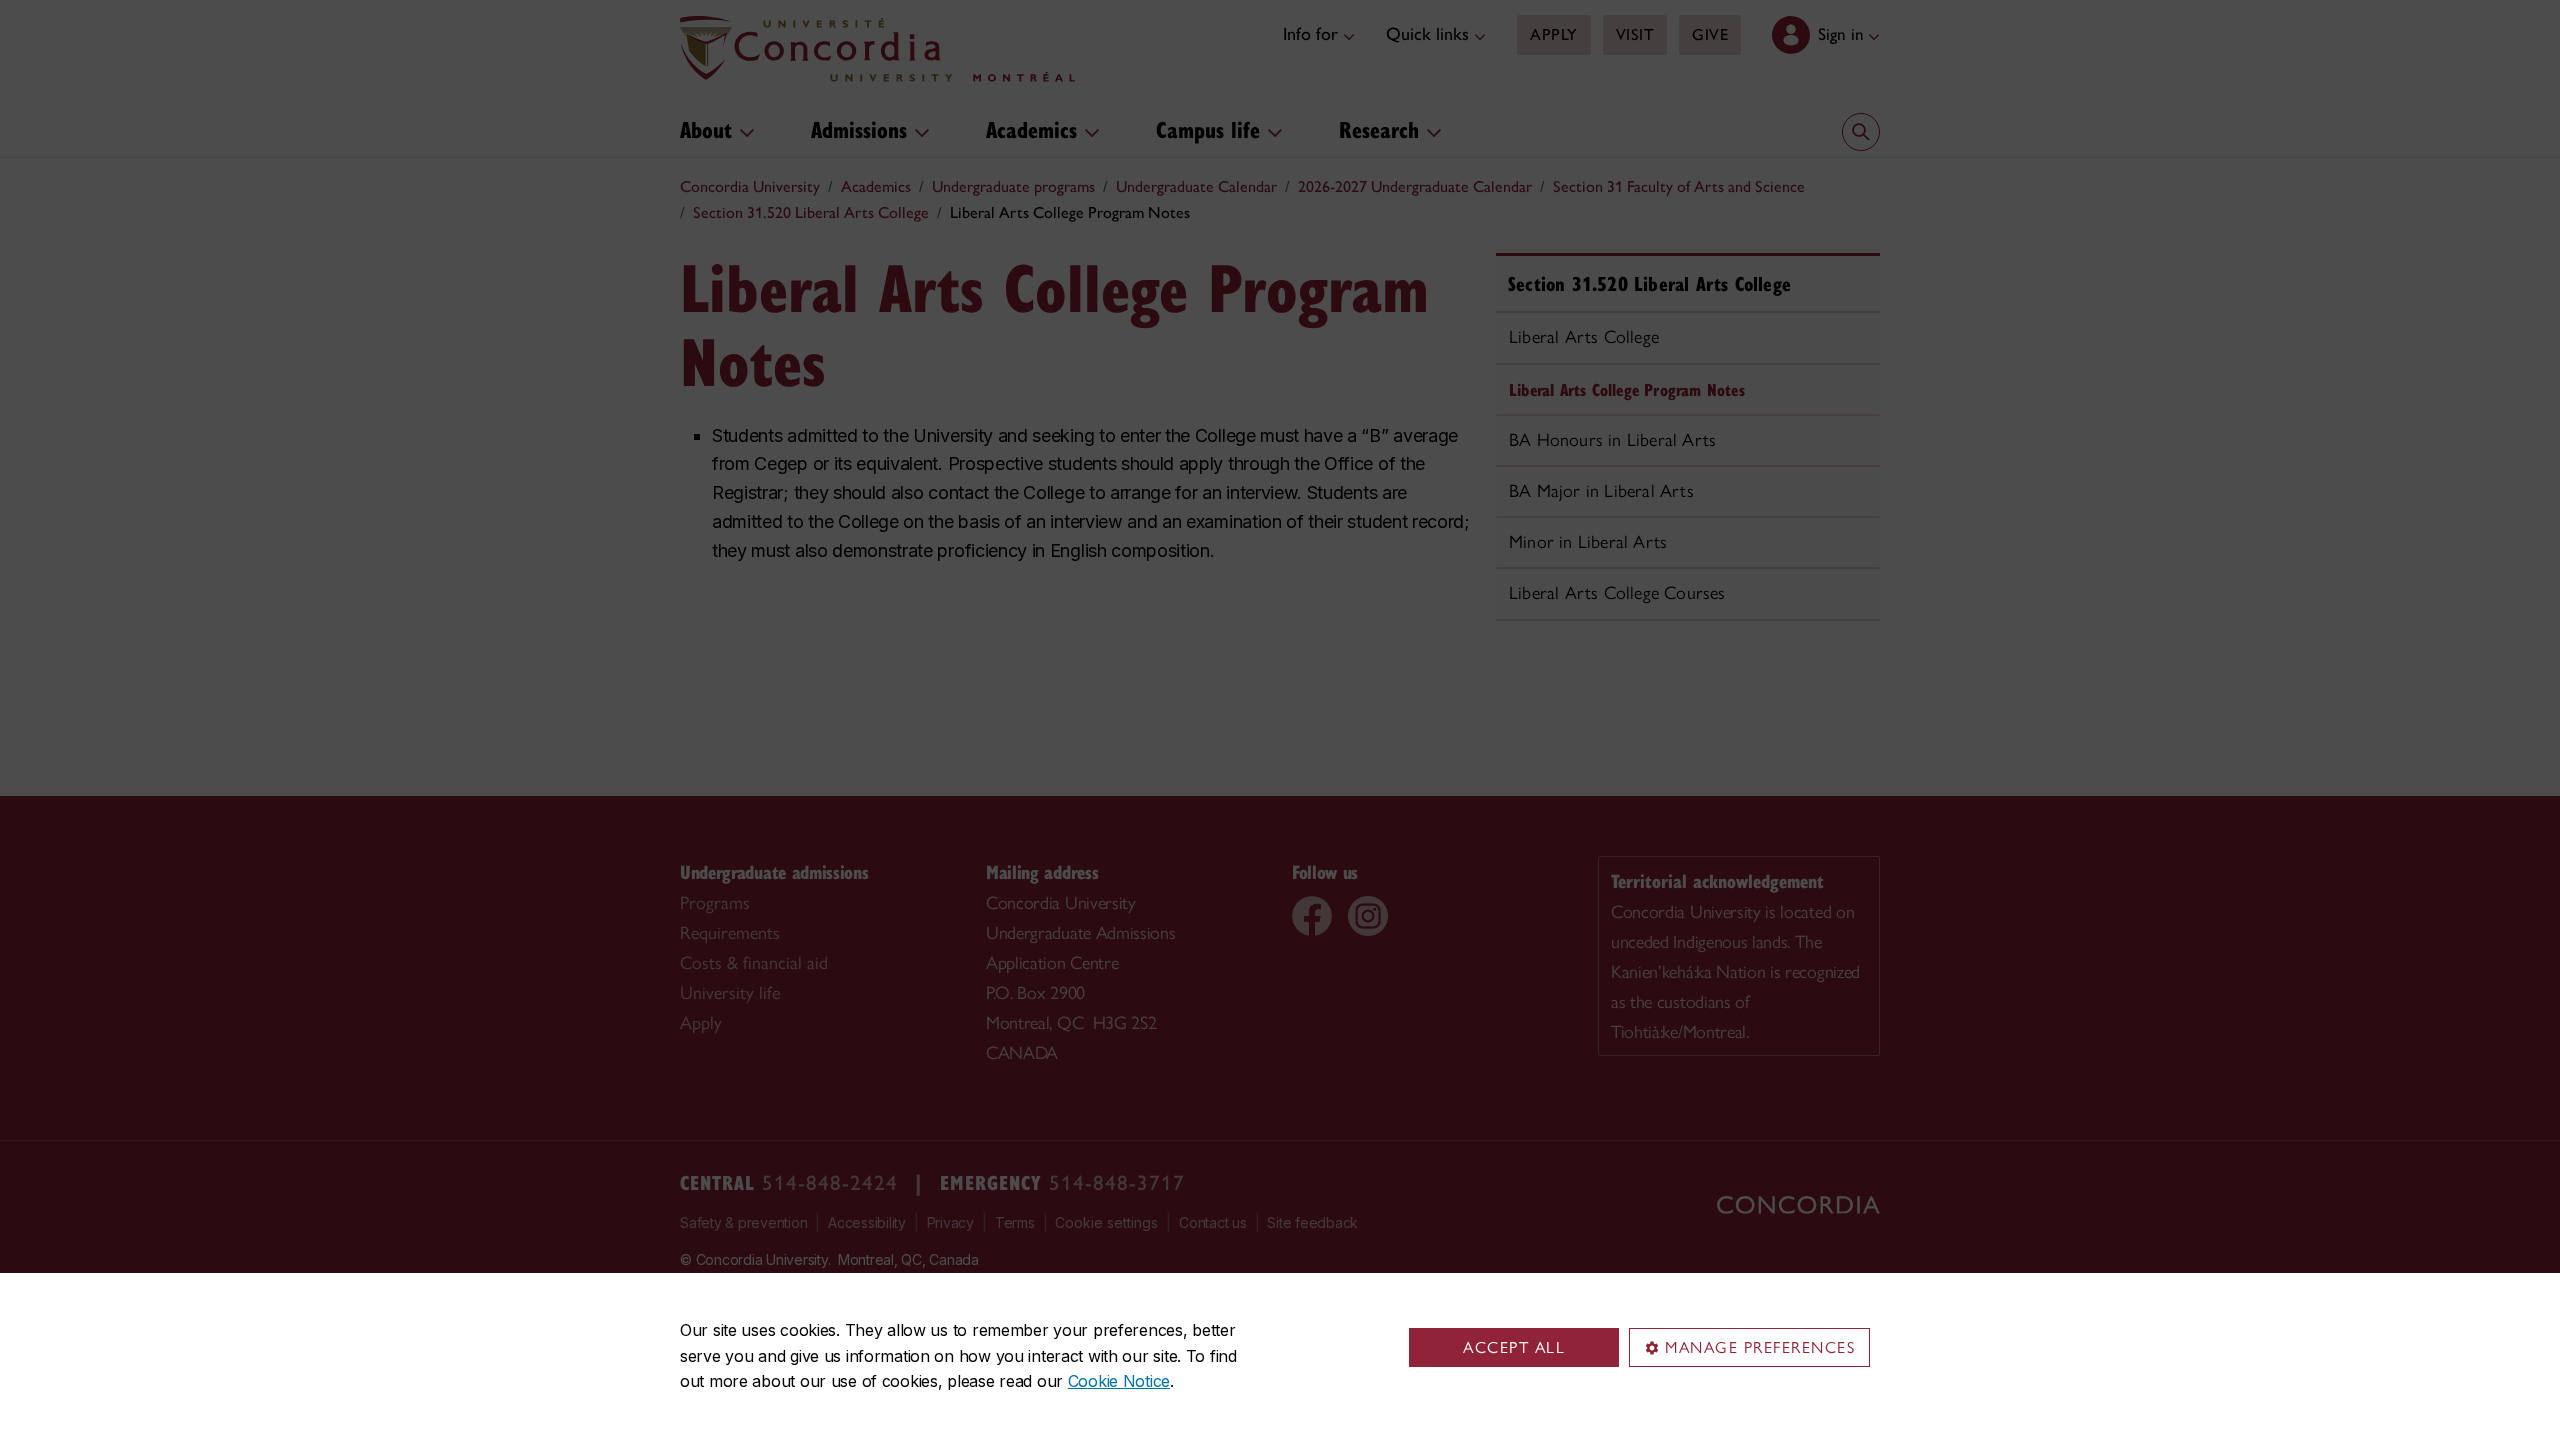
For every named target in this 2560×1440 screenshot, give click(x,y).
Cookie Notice (1119, 1381)
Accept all (1514, 1347)
